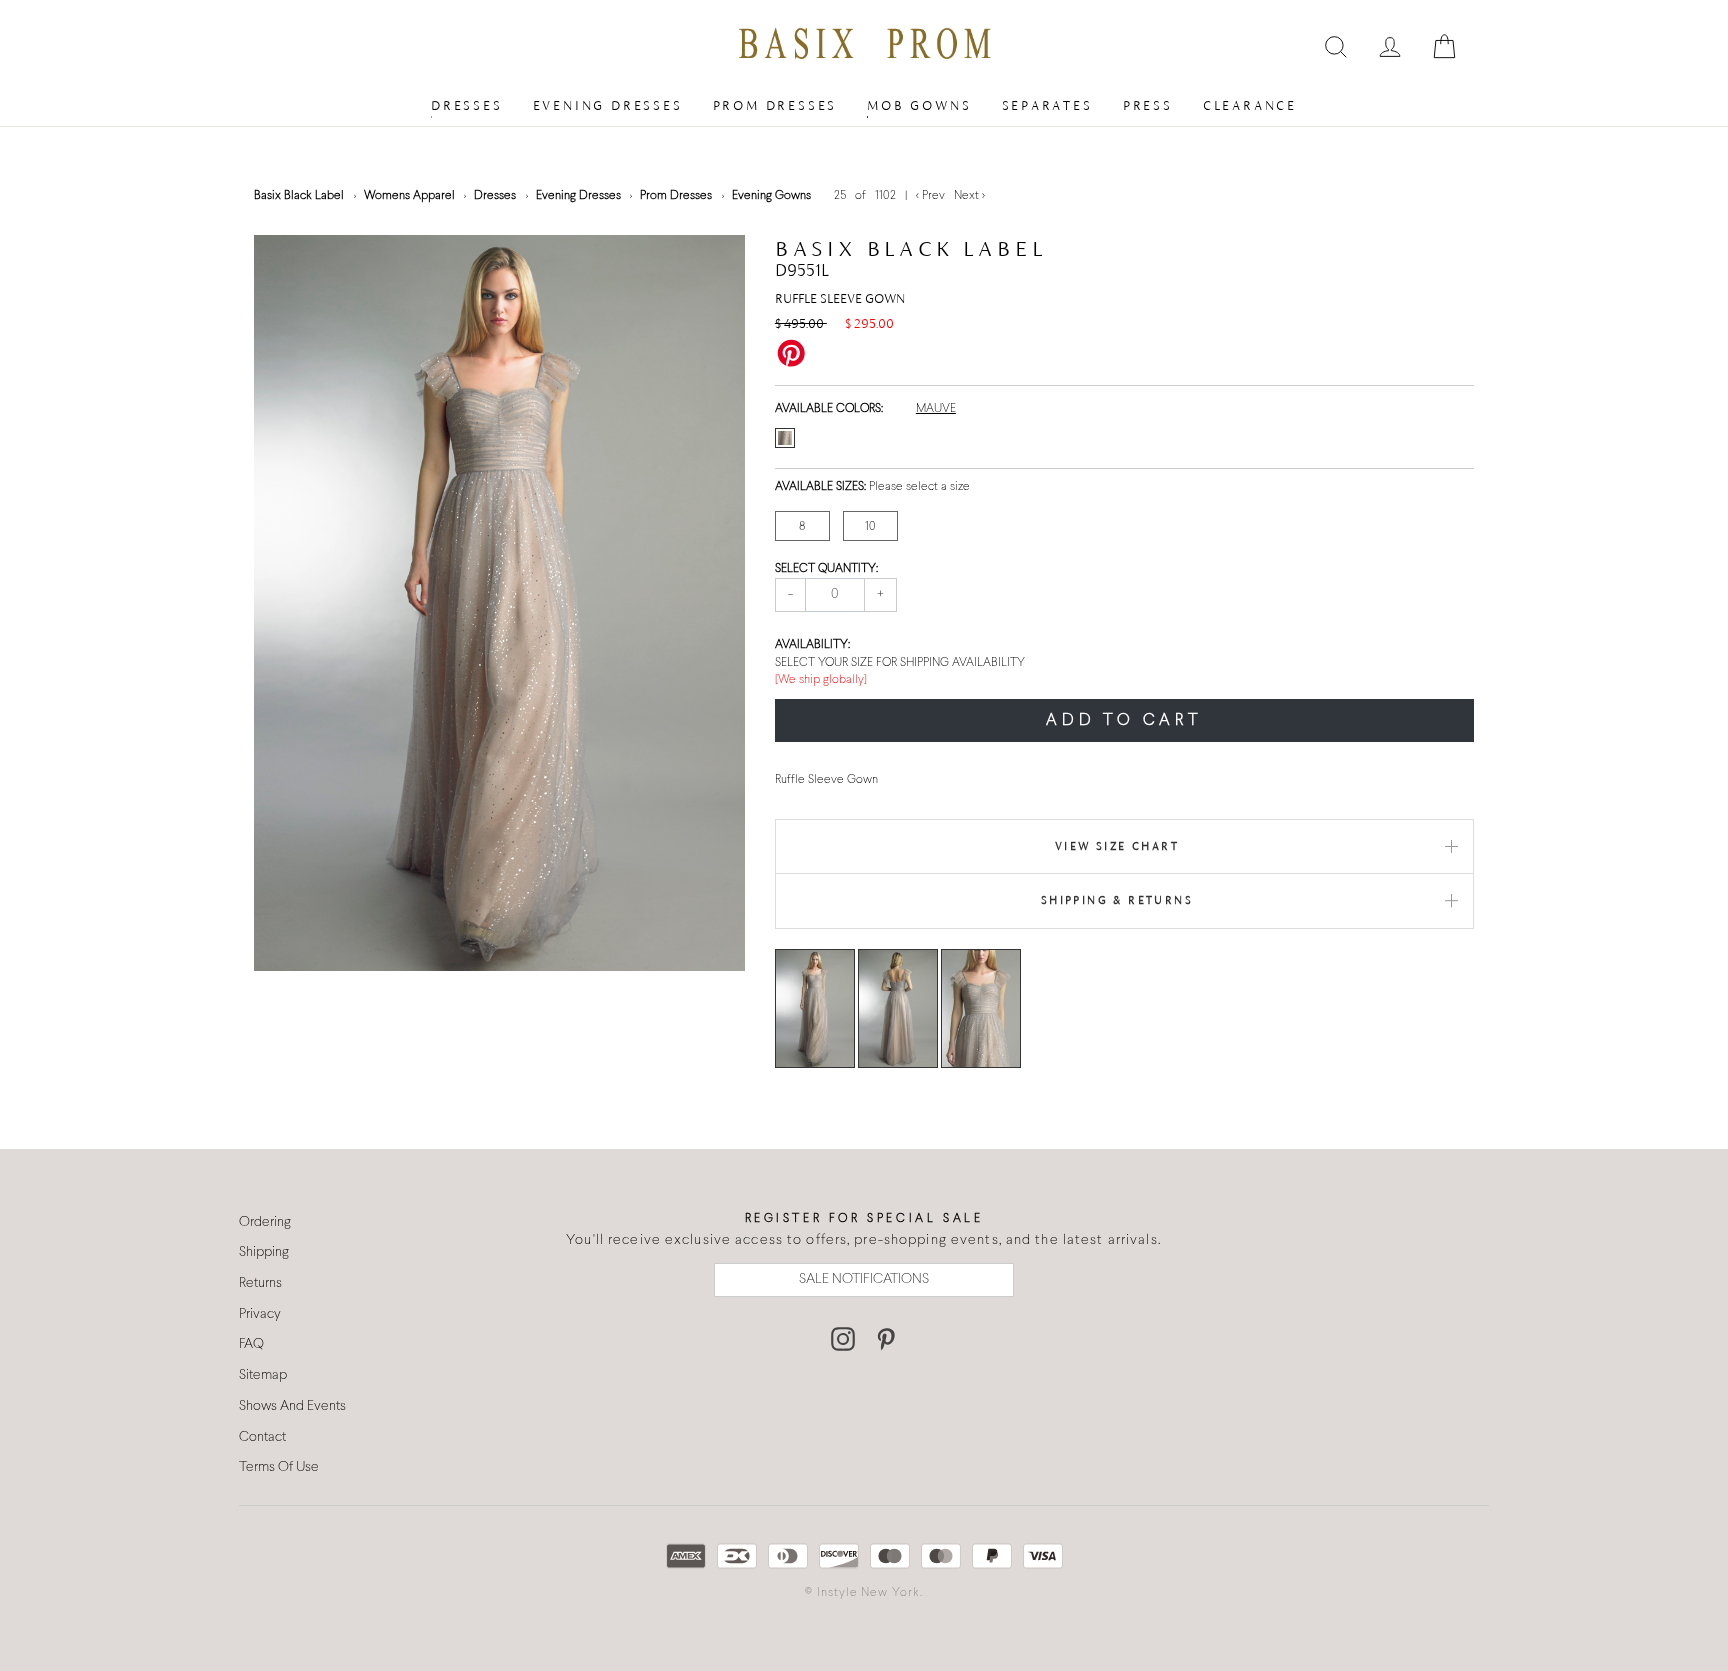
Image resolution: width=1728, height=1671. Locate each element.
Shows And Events (292, 1406)
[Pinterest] (886, 1339)
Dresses (467, 105)
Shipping (264, 1252)
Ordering (265, 1222)
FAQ (251, 1344)
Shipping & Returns (1117, 900)
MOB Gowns (919, 105)
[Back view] (898, 1008)
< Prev (932, 196)
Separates (1047, 105)
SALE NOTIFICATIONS (864, 1279)
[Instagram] (843, 1339)
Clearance (1250, 105)
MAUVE (936, 409)
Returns (260, 1283)
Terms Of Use (279, 1467)
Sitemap (263, 1375)
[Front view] (815, 1008)
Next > (969, 196)
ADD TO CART (1124, 720)
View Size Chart (1117, 846)
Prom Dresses (775, 105)
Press (1148, 105)
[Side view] (981, 1008)
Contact (262, 1437)
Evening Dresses (608, 105)
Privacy (260, 1314)
